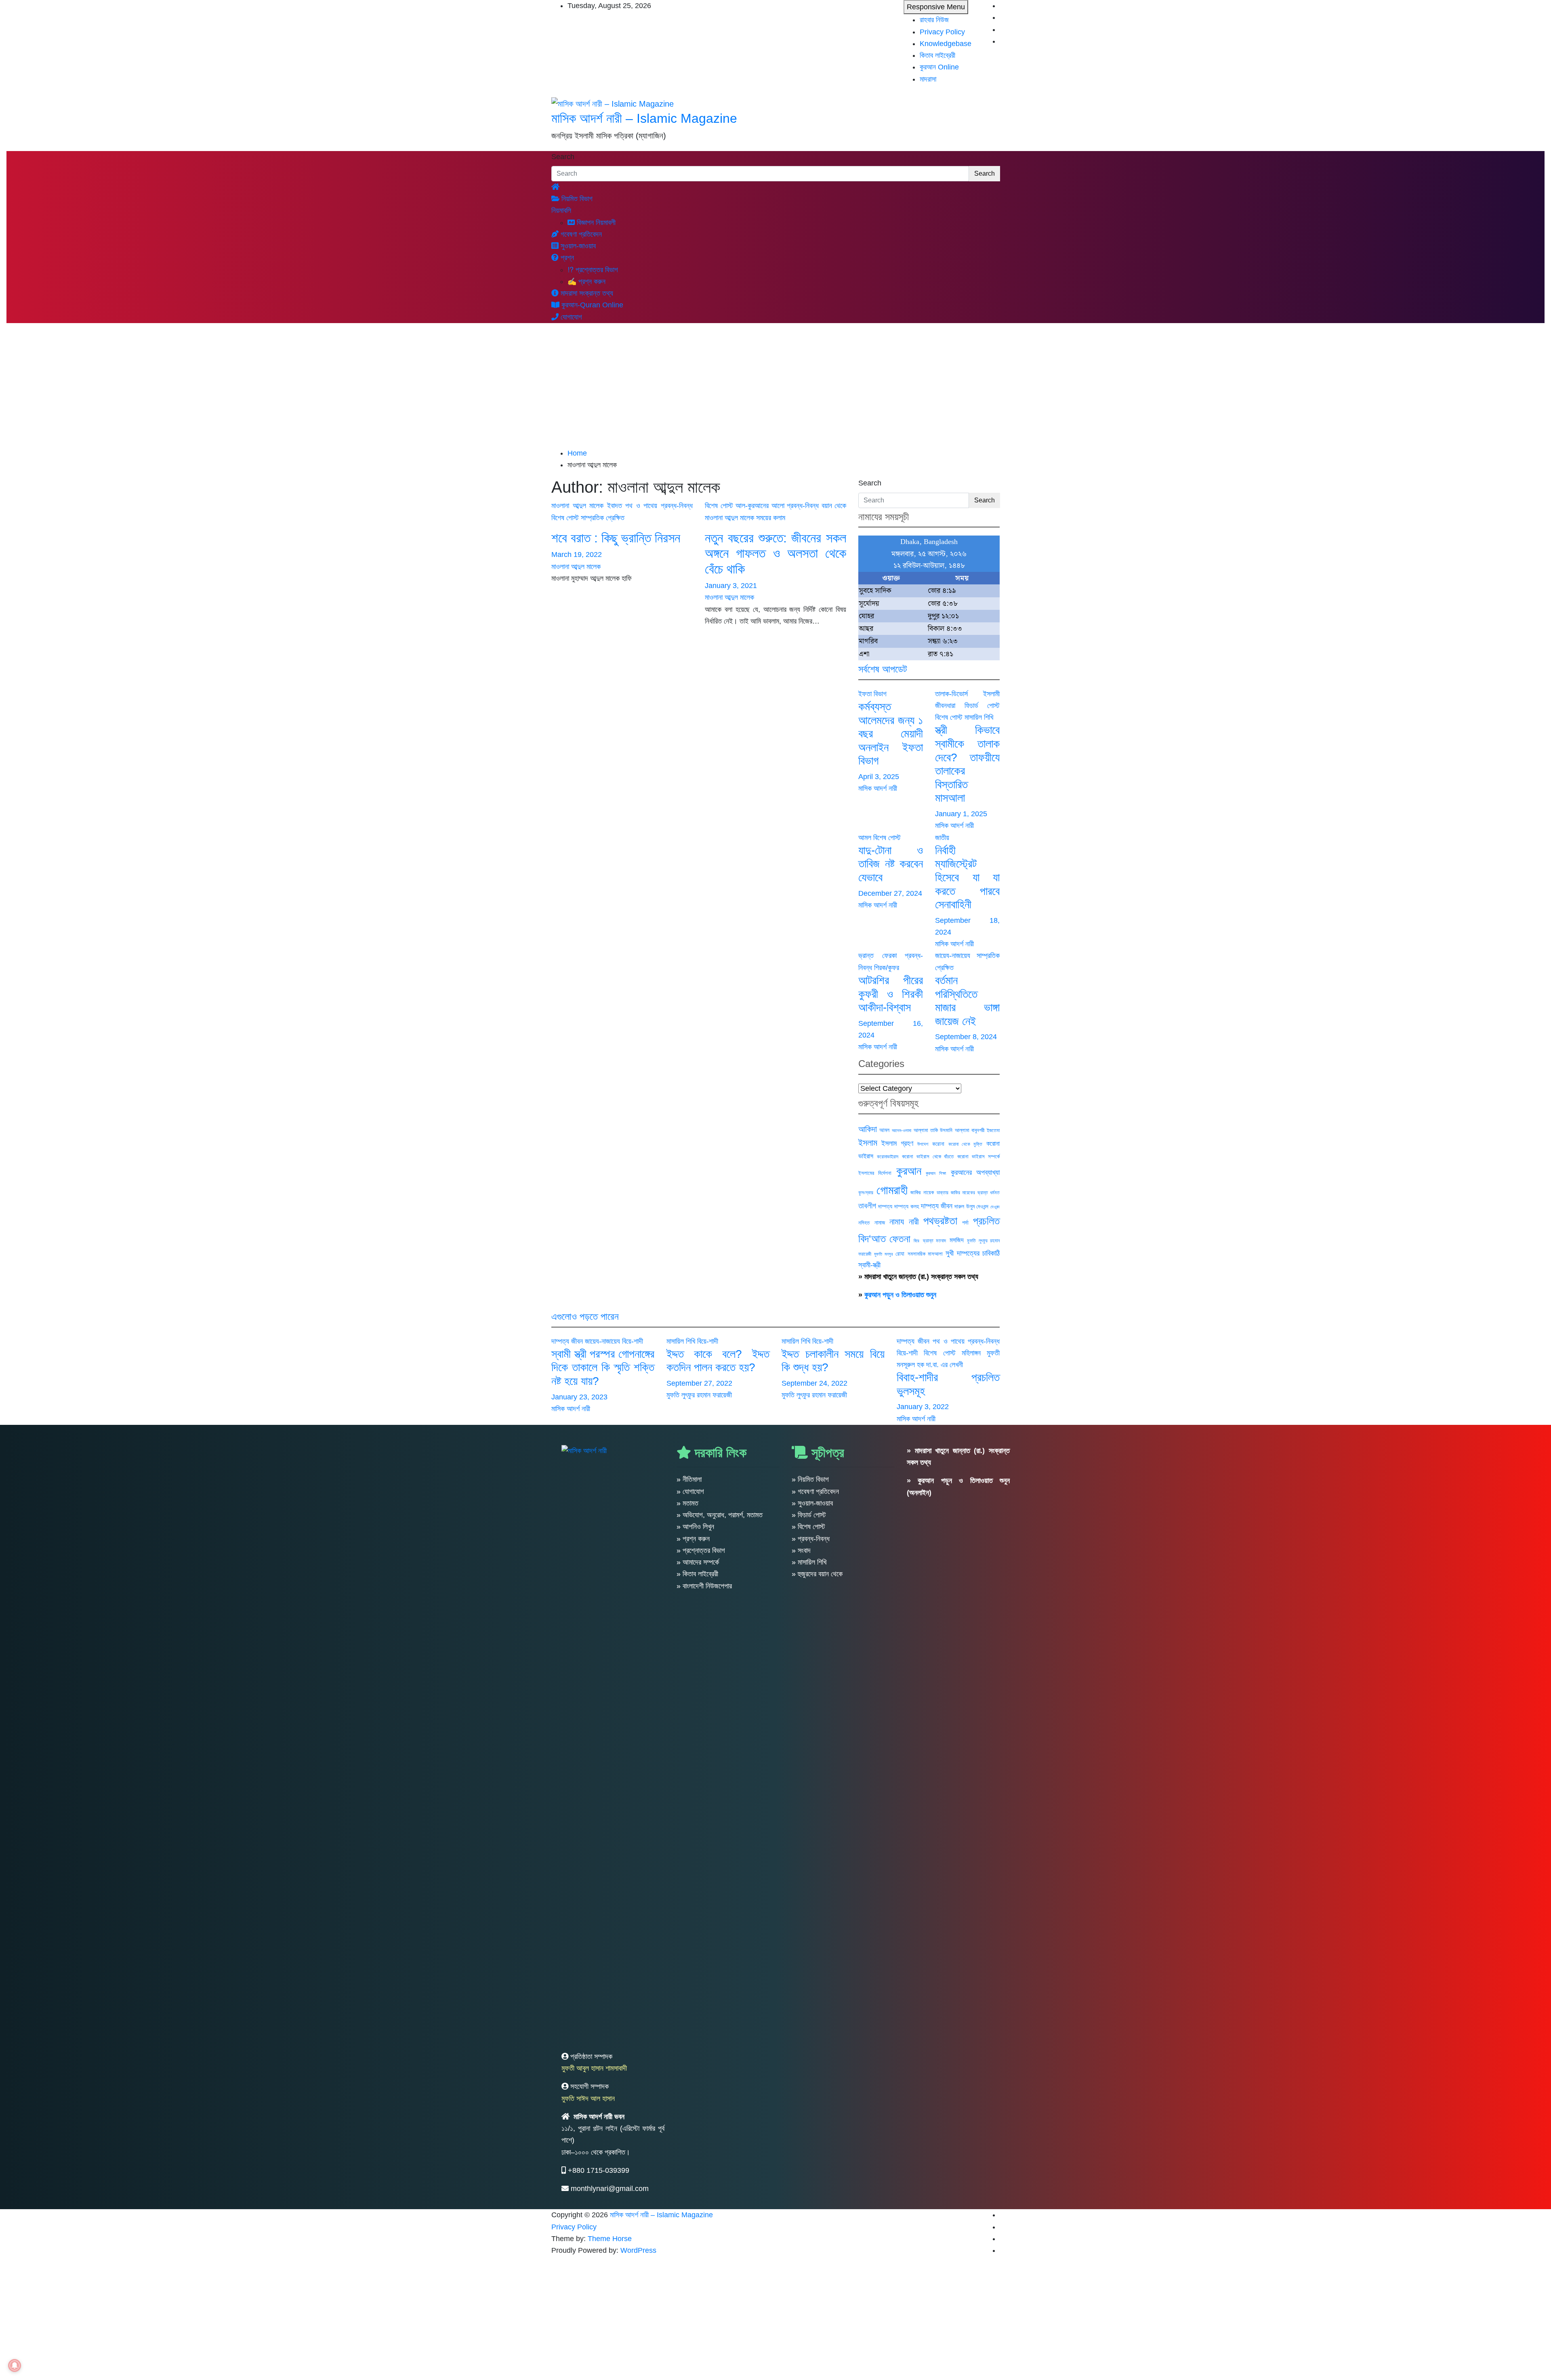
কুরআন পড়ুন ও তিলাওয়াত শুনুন (900, 1295)
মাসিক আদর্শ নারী (878, 788)
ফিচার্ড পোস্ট (982, 706)
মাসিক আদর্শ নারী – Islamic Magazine (644, 118)
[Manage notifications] (15, 2365)
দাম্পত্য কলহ (906, 1206)
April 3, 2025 (879, 777)
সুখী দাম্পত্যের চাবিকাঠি (973, 1253)
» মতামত (687, 1503)
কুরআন (909, 1171)
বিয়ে (916, 1241)
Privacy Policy (942, 32)
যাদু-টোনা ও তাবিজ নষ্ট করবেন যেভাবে (891, 864)
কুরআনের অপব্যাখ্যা (975, 1172)
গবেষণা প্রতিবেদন (580, 234)
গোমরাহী (892, 1190)
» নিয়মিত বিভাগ (810, 1479)
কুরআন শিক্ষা (936, 1173)
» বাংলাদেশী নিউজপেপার (704, 1586)
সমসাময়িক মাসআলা (925, 1254)
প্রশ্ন (566, 258)
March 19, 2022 (577, 555)
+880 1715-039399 (599, 2170)
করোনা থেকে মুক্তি (965, 1144)
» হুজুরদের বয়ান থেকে (817, 1574)
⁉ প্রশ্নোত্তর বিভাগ (593, 270)
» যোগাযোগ (690, 1491)
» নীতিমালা (689, 1479)
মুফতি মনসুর (883, 1254)
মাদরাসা (928, 79)
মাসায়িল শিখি (979, 717)
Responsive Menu (936, 7)
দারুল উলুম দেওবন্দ (971, 1206)
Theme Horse (610, 2239)
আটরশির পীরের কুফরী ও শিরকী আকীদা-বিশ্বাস (891, 994)
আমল (865, 838)
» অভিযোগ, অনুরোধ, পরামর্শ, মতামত (720, 1515)
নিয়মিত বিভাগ (576, 199)
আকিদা (868, 1129)
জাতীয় (942, 838)
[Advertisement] (775, 387)
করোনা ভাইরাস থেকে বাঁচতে (928, 1156)
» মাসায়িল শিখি (809, 1562)
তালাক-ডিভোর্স (951, 694)
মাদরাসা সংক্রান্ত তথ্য (586, 293)
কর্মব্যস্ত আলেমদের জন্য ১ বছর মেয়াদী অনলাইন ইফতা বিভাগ (891, 734)
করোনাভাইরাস (888, 1157)
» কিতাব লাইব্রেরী (697, 1574)
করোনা (938, 1144)
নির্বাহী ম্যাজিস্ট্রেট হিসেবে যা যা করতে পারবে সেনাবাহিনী (967, 877)
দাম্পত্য (885, 1206)
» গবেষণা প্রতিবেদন (815, 1491)
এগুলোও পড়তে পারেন (585, 1316)
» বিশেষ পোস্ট (808, 1527)
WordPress (638, 2250)
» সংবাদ (801, 1550)
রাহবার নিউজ (934, 20)
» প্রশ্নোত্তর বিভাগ (701, 1550)
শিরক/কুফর (887, 968)
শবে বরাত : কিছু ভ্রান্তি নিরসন (616, 538)
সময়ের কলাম (771, 518)
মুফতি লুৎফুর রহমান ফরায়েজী (699, 1395)
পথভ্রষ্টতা (940, 1221)
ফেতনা (900, 1239)
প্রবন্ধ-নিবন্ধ (677, 506)
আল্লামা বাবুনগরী (970, 1130)
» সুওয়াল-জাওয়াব (812, 1503)
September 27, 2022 (699, 1383)
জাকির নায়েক (922, 1192)
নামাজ (880, 1223)
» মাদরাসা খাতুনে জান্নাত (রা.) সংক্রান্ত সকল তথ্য (918, 1277)
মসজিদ (957, 1240)
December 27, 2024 (890, 893)
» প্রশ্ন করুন (693, 1539)
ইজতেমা (993, 1130)
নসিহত (864, 1223)
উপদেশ (923, 1144)
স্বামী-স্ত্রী (869, 1265)
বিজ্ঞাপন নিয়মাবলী (595, 223)
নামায (897, 1222)
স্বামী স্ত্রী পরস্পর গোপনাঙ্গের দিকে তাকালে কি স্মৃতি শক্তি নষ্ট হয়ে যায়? (603, 1368)
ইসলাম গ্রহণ (897, 1143)
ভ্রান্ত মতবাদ (935, 1241)
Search (563, 157)
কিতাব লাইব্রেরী (937, 55)
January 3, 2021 (731, 586)
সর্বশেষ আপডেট (883, 669)
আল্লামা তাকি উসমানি (933, 1130)
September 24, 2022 (814, 1383)
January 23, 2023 (579, 1397)
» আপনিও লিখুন (695, 1527)
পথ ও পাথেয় (641, 506)
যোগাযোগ (570, 317)
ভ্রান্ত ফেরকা (877, 956)
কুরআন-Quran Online (591, 305)
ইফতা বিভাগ (872, 694)
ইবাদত (615, 506)
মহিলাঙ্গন (971, 1353)
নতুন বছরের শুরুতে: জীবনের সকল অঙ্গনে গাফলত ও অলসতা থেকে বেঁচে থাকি (775, 554)
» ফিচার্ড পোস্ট (809, 1515)
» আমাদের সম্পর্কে (698, 1562)
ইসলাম (868, 1143)
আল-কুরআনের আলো (760, 506)
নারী (914, 1222)
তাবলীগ (867, 1206)
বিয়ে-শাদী (633, 1341)
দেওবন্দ (995, 1207)
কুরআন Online (939, 67)
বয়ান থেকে (834, 506)
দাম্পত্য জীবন (937, 1206)
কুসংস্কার (866, 1193)
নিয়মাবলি (561, 210)
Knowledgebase (946, 44)
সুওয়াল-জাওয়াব (577, 246)
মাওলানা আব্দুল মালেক (577, 506)
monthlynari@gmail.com (610, 2189)
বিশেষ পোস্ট (565, 518)
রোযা (900, 1254)
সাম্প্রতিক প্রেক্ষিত (603, 518)
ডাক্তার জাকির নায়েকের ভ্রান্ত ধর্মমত (968, 1193)
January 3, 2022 (923, 1407)
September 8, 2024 (966, 1037)
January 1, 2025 (961, 814)
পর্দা (965, 1223)
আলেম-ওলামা (902, 1130)
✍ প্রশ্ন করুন (586, 281)
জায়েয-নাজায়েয (953, 956)
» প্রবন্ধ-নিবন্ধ (811, 1539)
